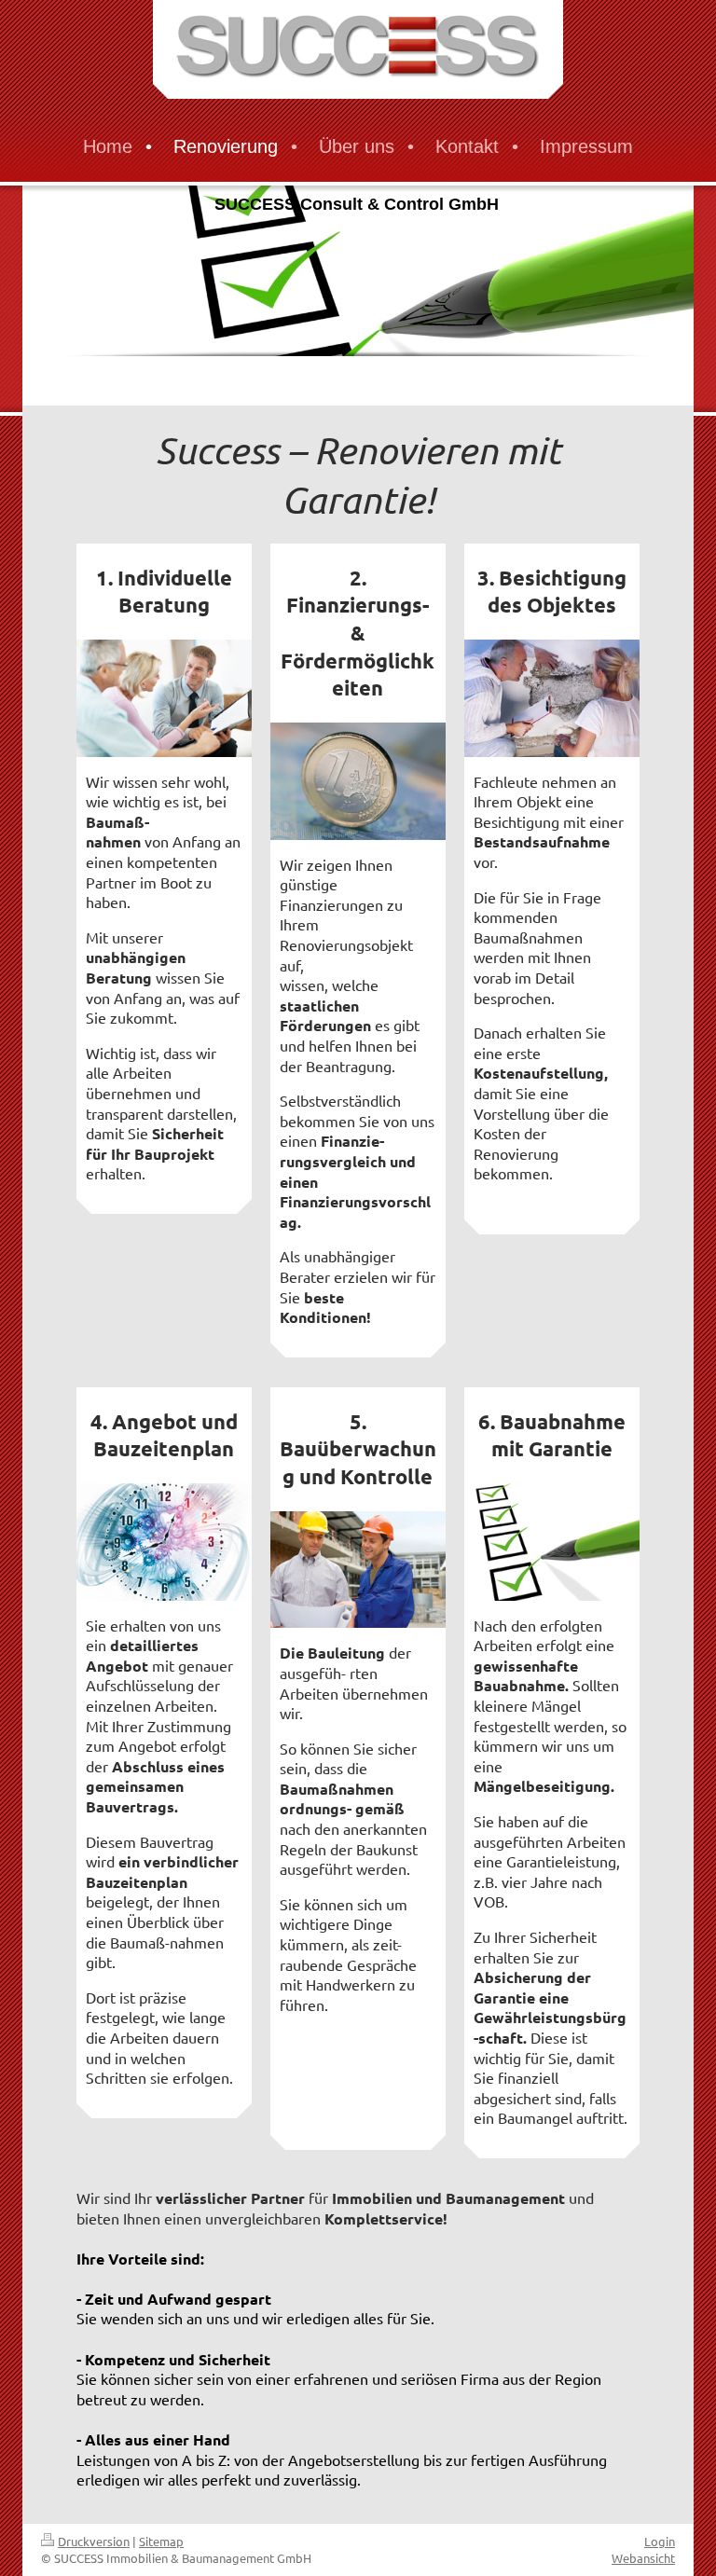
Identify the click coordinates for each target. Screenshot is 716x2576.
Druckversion (94, 2541)
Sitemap (161, 2541)
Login (660, 2541)
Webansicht (643, 2558)
